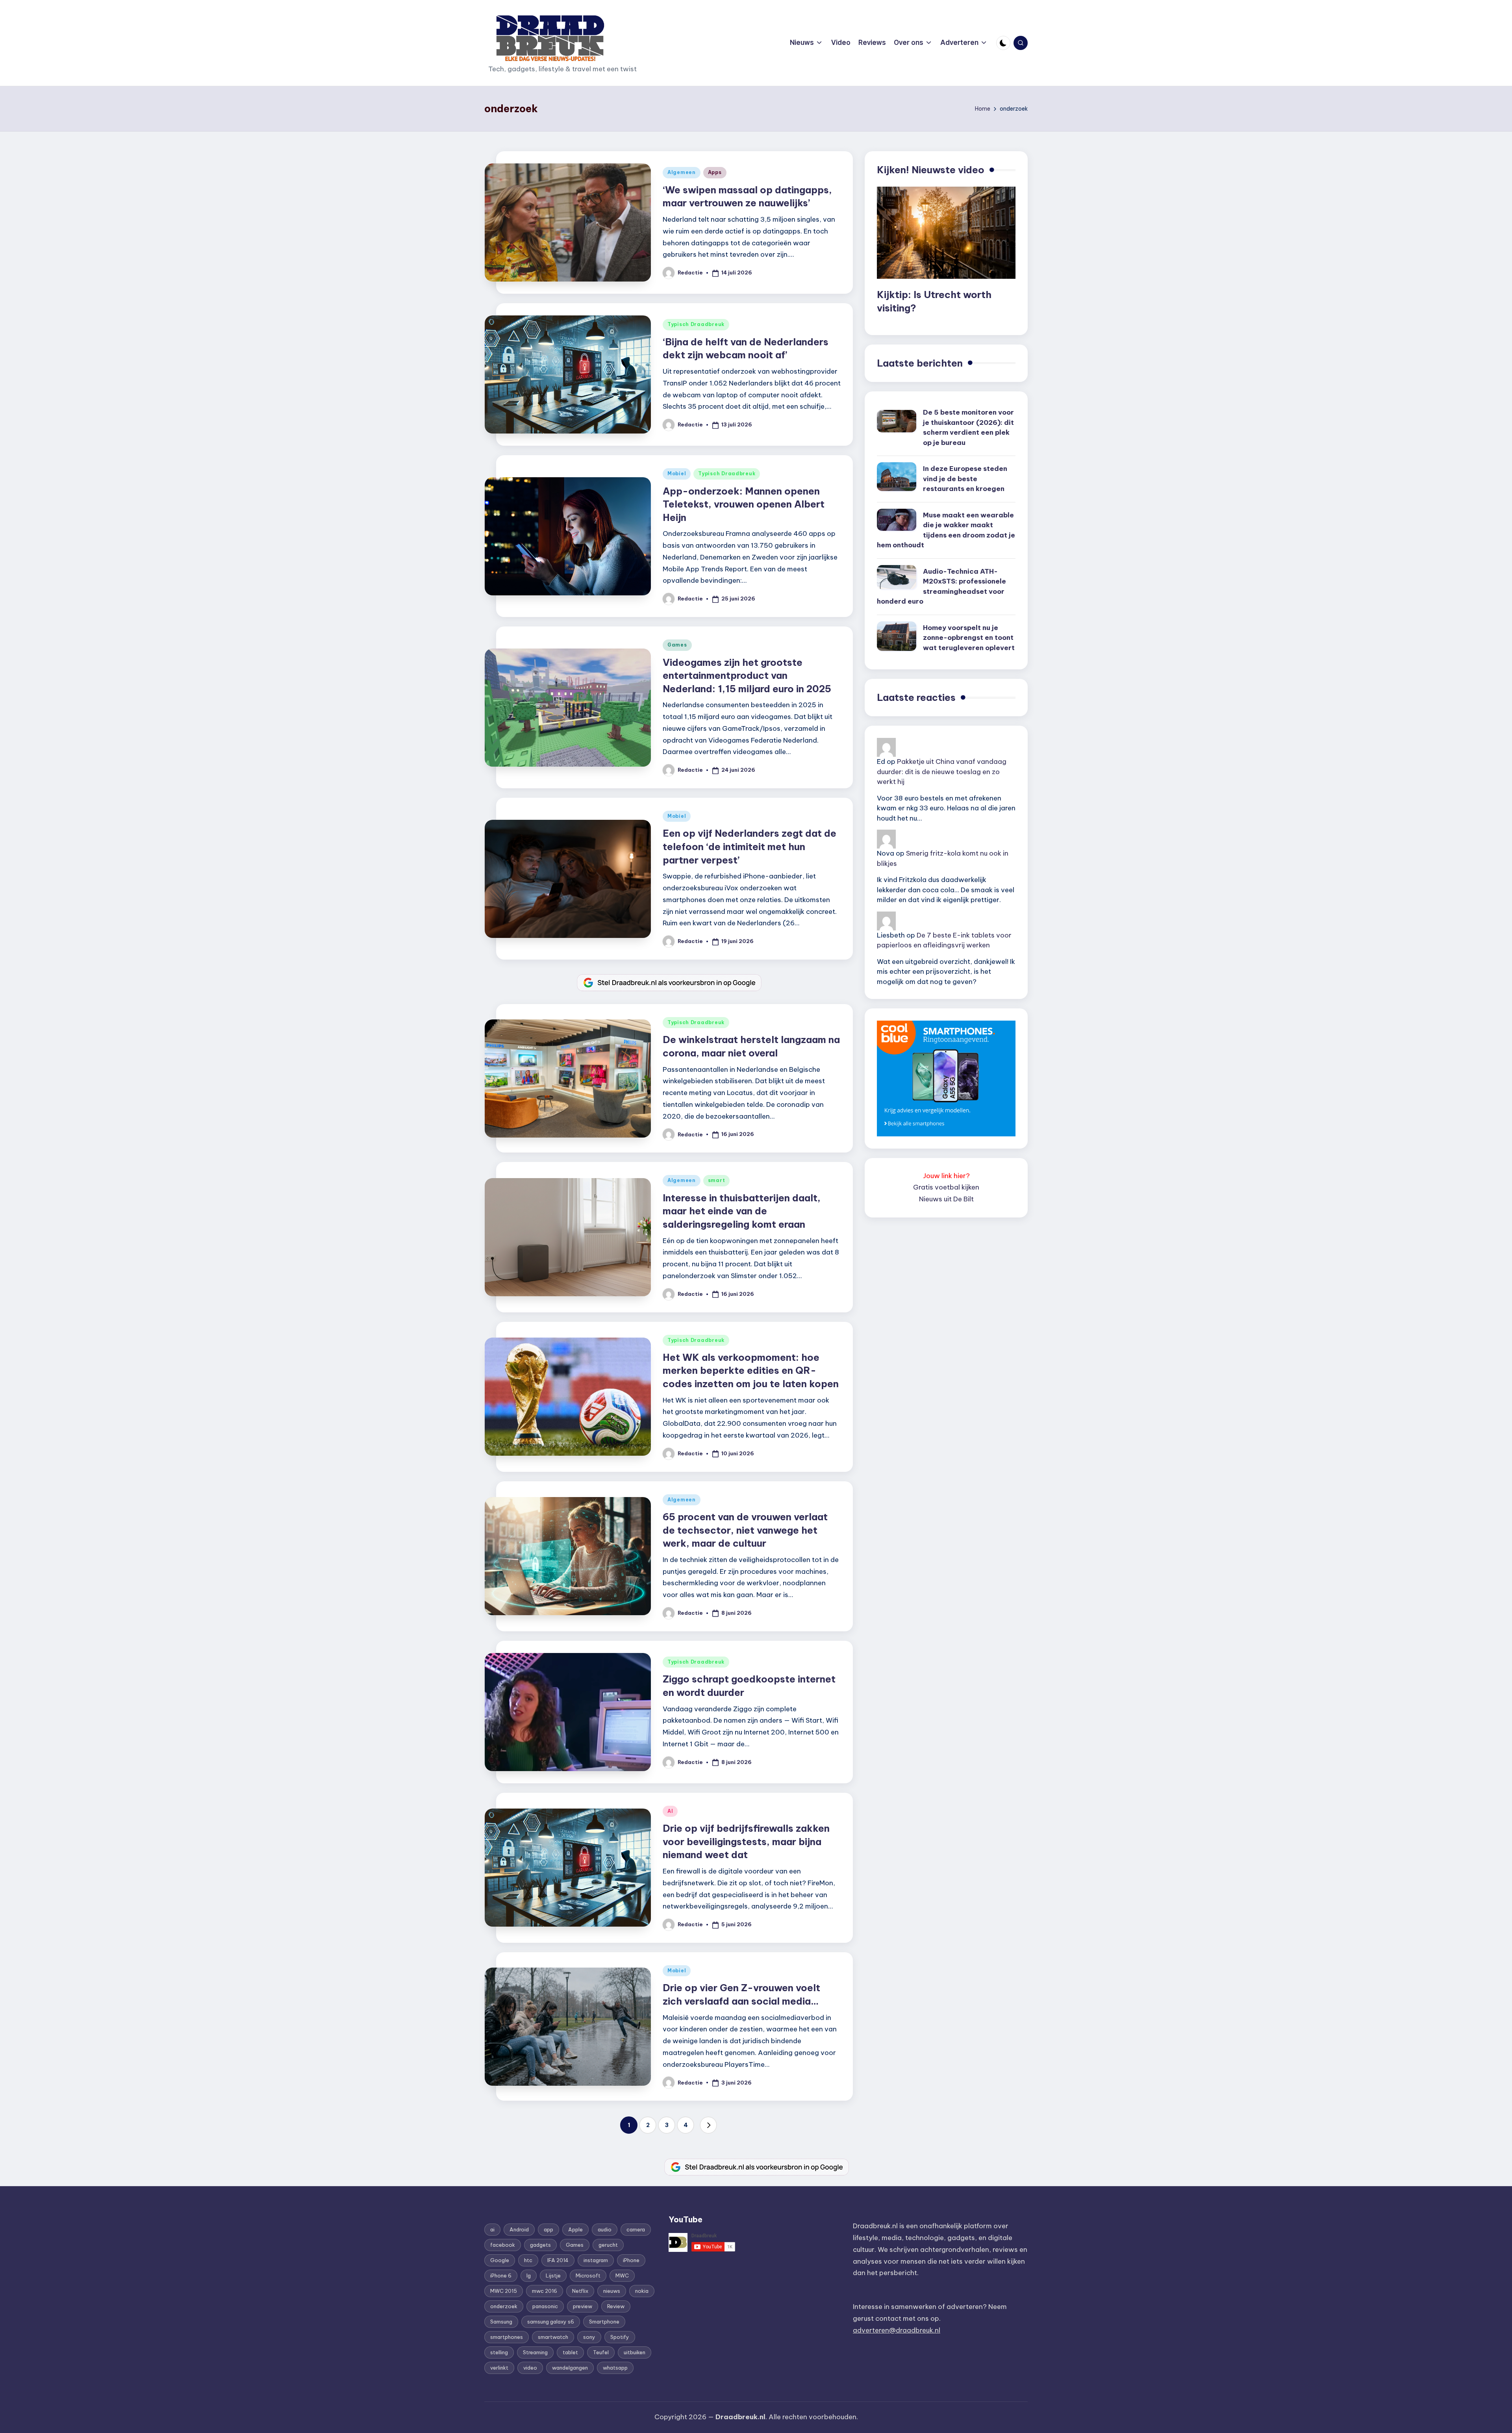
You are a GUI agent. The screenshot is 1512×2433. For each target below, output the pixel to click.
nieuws (612, 2291)
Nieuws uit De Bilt (946, 1199)
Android (519, 2229)
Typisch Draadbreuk (696, 324)
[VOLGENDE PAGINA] (708, 2125)
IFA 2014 (558, 2260)
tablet (570, 2352)
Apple (575, 2229)
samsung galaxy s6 (551, 2322)
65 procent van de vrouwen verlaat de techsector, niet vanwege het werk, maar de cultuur (745, 1530)
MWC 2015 (504, 2291)
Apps (715, 172)
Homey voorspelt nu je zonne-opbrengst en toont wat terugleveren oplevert (969, 638)
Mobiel (677, 473)
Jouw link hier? (946, 1176)
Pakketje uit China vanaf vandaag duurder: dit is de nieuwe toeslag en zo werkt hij (942, 772)
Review (616, 2306)
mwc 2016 (545, 2291)
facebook (503, 2245)
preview (583, 2306)
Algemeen (682, 172)
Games (677, 645)
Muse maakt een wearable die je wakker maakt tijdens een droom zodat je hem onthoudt (946, 530)
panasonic (545, 2306)
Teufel (601, 2352)
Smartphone (604, 2322)
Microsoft (588, 2275)
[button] (708, 2125)
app (548, 2229)
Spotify (620, 2337)
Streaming (535, 2352)
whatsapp (615, 2368)
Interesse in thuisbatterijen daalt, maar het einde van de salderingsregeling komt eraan (742, 1211)
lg (529, 2275)
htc (528, 2260)
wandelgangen (570, 2368)
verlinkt (499, 2368)
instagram (596, 2260)
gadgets (540, 2245)
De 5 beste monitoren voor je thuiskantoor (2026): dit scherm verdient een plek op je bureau (968, 427)
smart (717, 1180)
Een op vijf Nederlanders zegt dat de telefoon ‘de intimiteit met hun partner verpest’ (750, 846)
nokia (642, 2291)
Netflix (580, 2291)
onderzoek (504, 2306)
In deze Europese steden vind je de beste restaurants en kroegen (965, 479)
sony (589, 2337)
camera (636, 2229)
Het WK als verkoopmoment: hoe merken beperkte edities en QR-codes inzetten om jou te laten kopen (751, 1370)
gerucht (608, 2245)
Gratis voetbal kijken (946, 1187)
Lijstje (553, 2275)
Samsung (501, 2322)
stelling (499, 2352)
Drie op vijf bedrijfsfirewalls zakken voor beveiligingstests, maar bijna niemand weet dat (746, 1841)
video (530, 2368)
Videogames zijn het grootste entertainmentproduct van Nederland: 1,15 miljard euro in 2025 (747, 675)
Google (500, 2260)
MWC (622, 2275)
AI (670, 1811)
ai (492, 2229)
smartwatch (553, 2337)
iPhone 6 (501, 2275)
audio (605, 2229)
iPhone (631, 2260)
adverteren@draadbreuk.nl (897, 2330)
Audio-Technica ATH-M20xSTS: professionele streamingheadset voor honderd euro (941, 586)
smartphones (507, 2337)
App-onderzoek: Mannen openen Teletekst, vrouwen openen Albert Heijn (744, 504)
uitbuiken (635, 2352)
